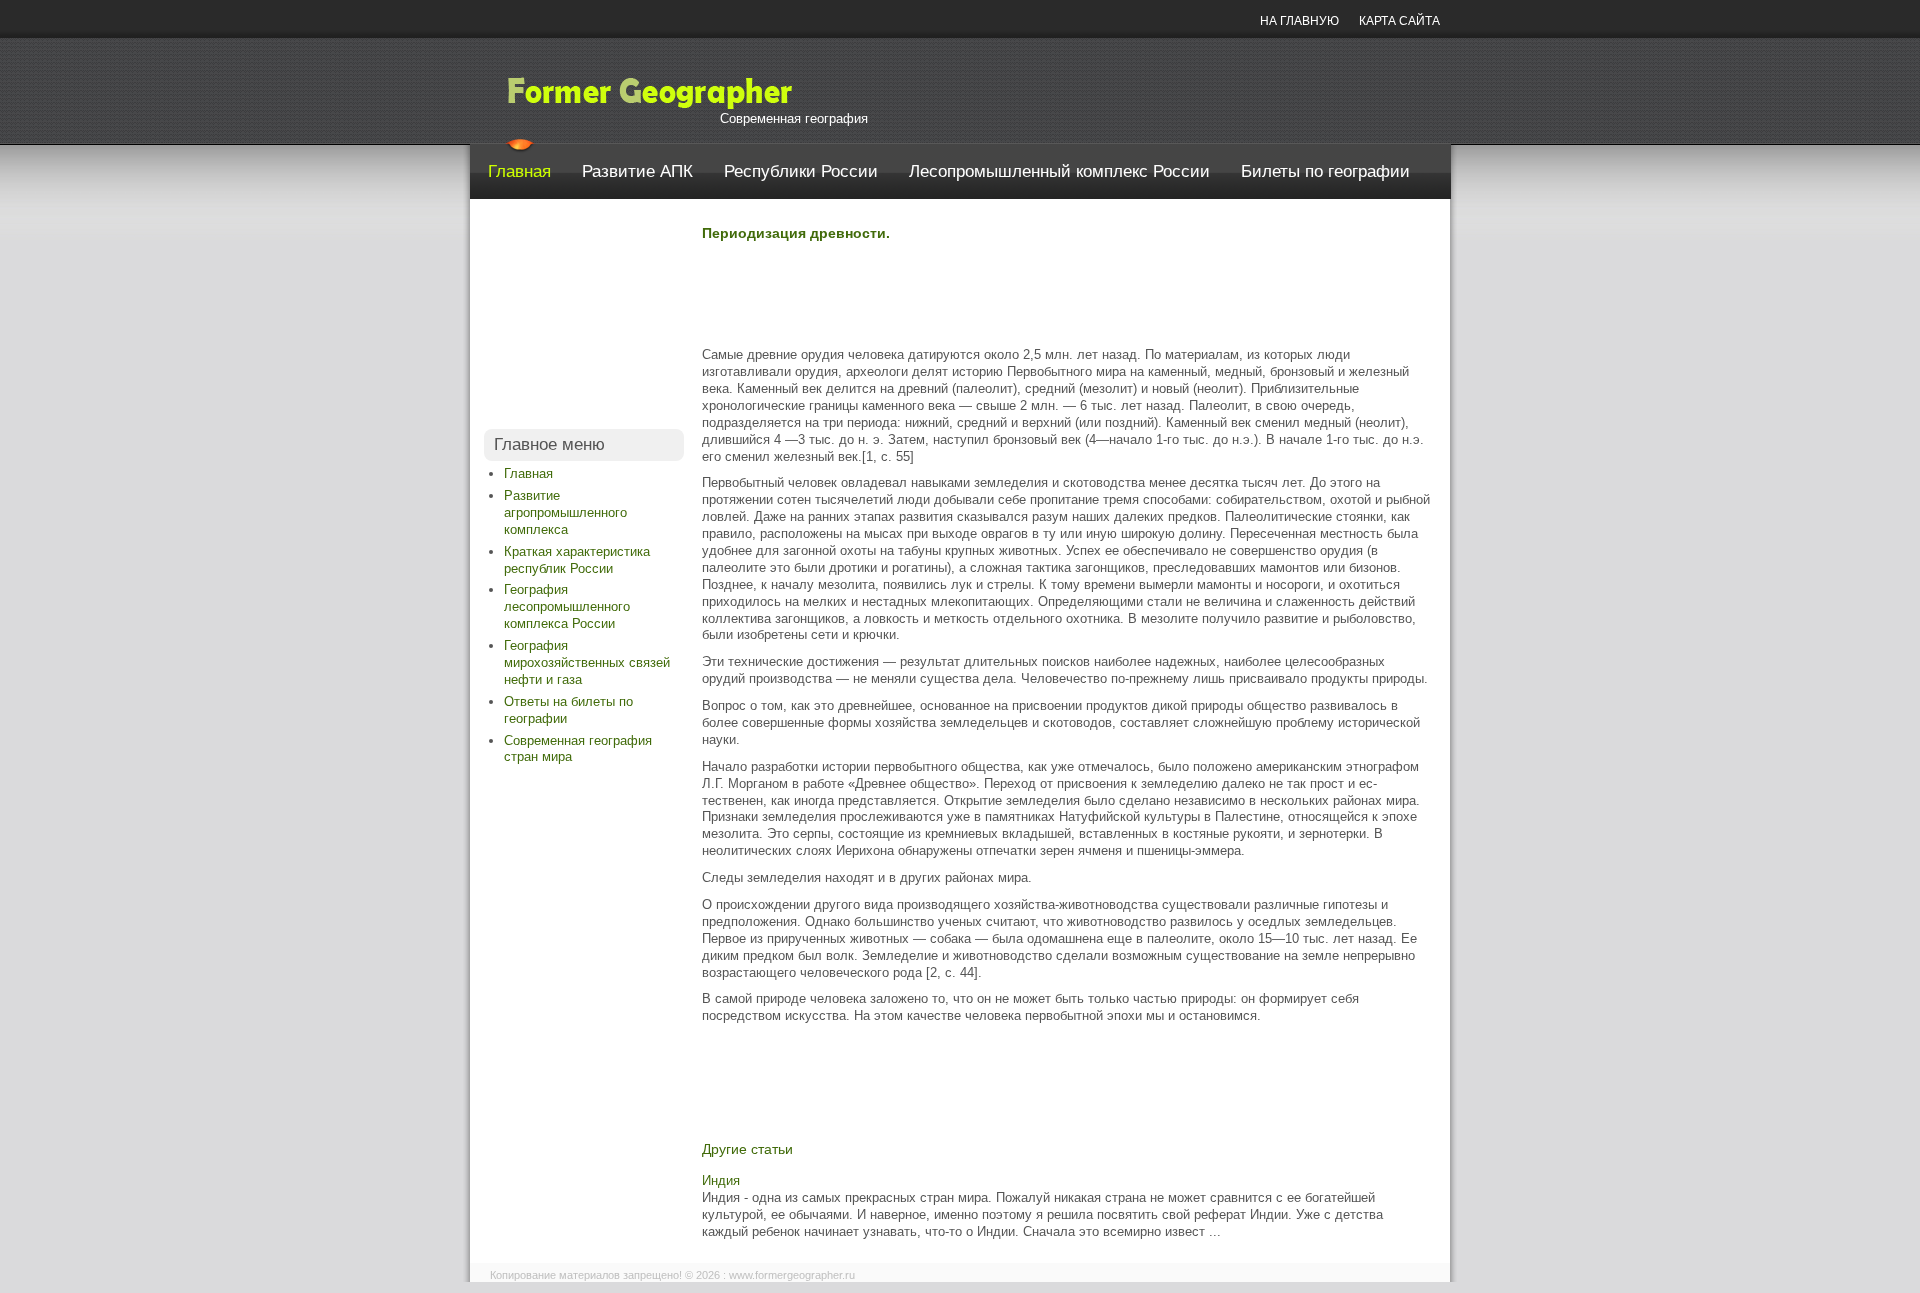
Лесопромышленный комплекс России (1059, 171)
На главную (1299, 21)
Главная (519, 171)
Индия (721, 1180)
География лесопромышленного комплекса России (567, 606)
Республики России (801, 171)
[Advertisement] (584, 319)
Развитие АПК (637, 171)
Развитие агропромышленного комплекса (565, 512)
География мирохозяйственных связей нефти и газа (587, 662)
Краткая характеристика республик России (577, 560)
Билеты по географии (1325, 171)
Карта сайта (1399, 21)
